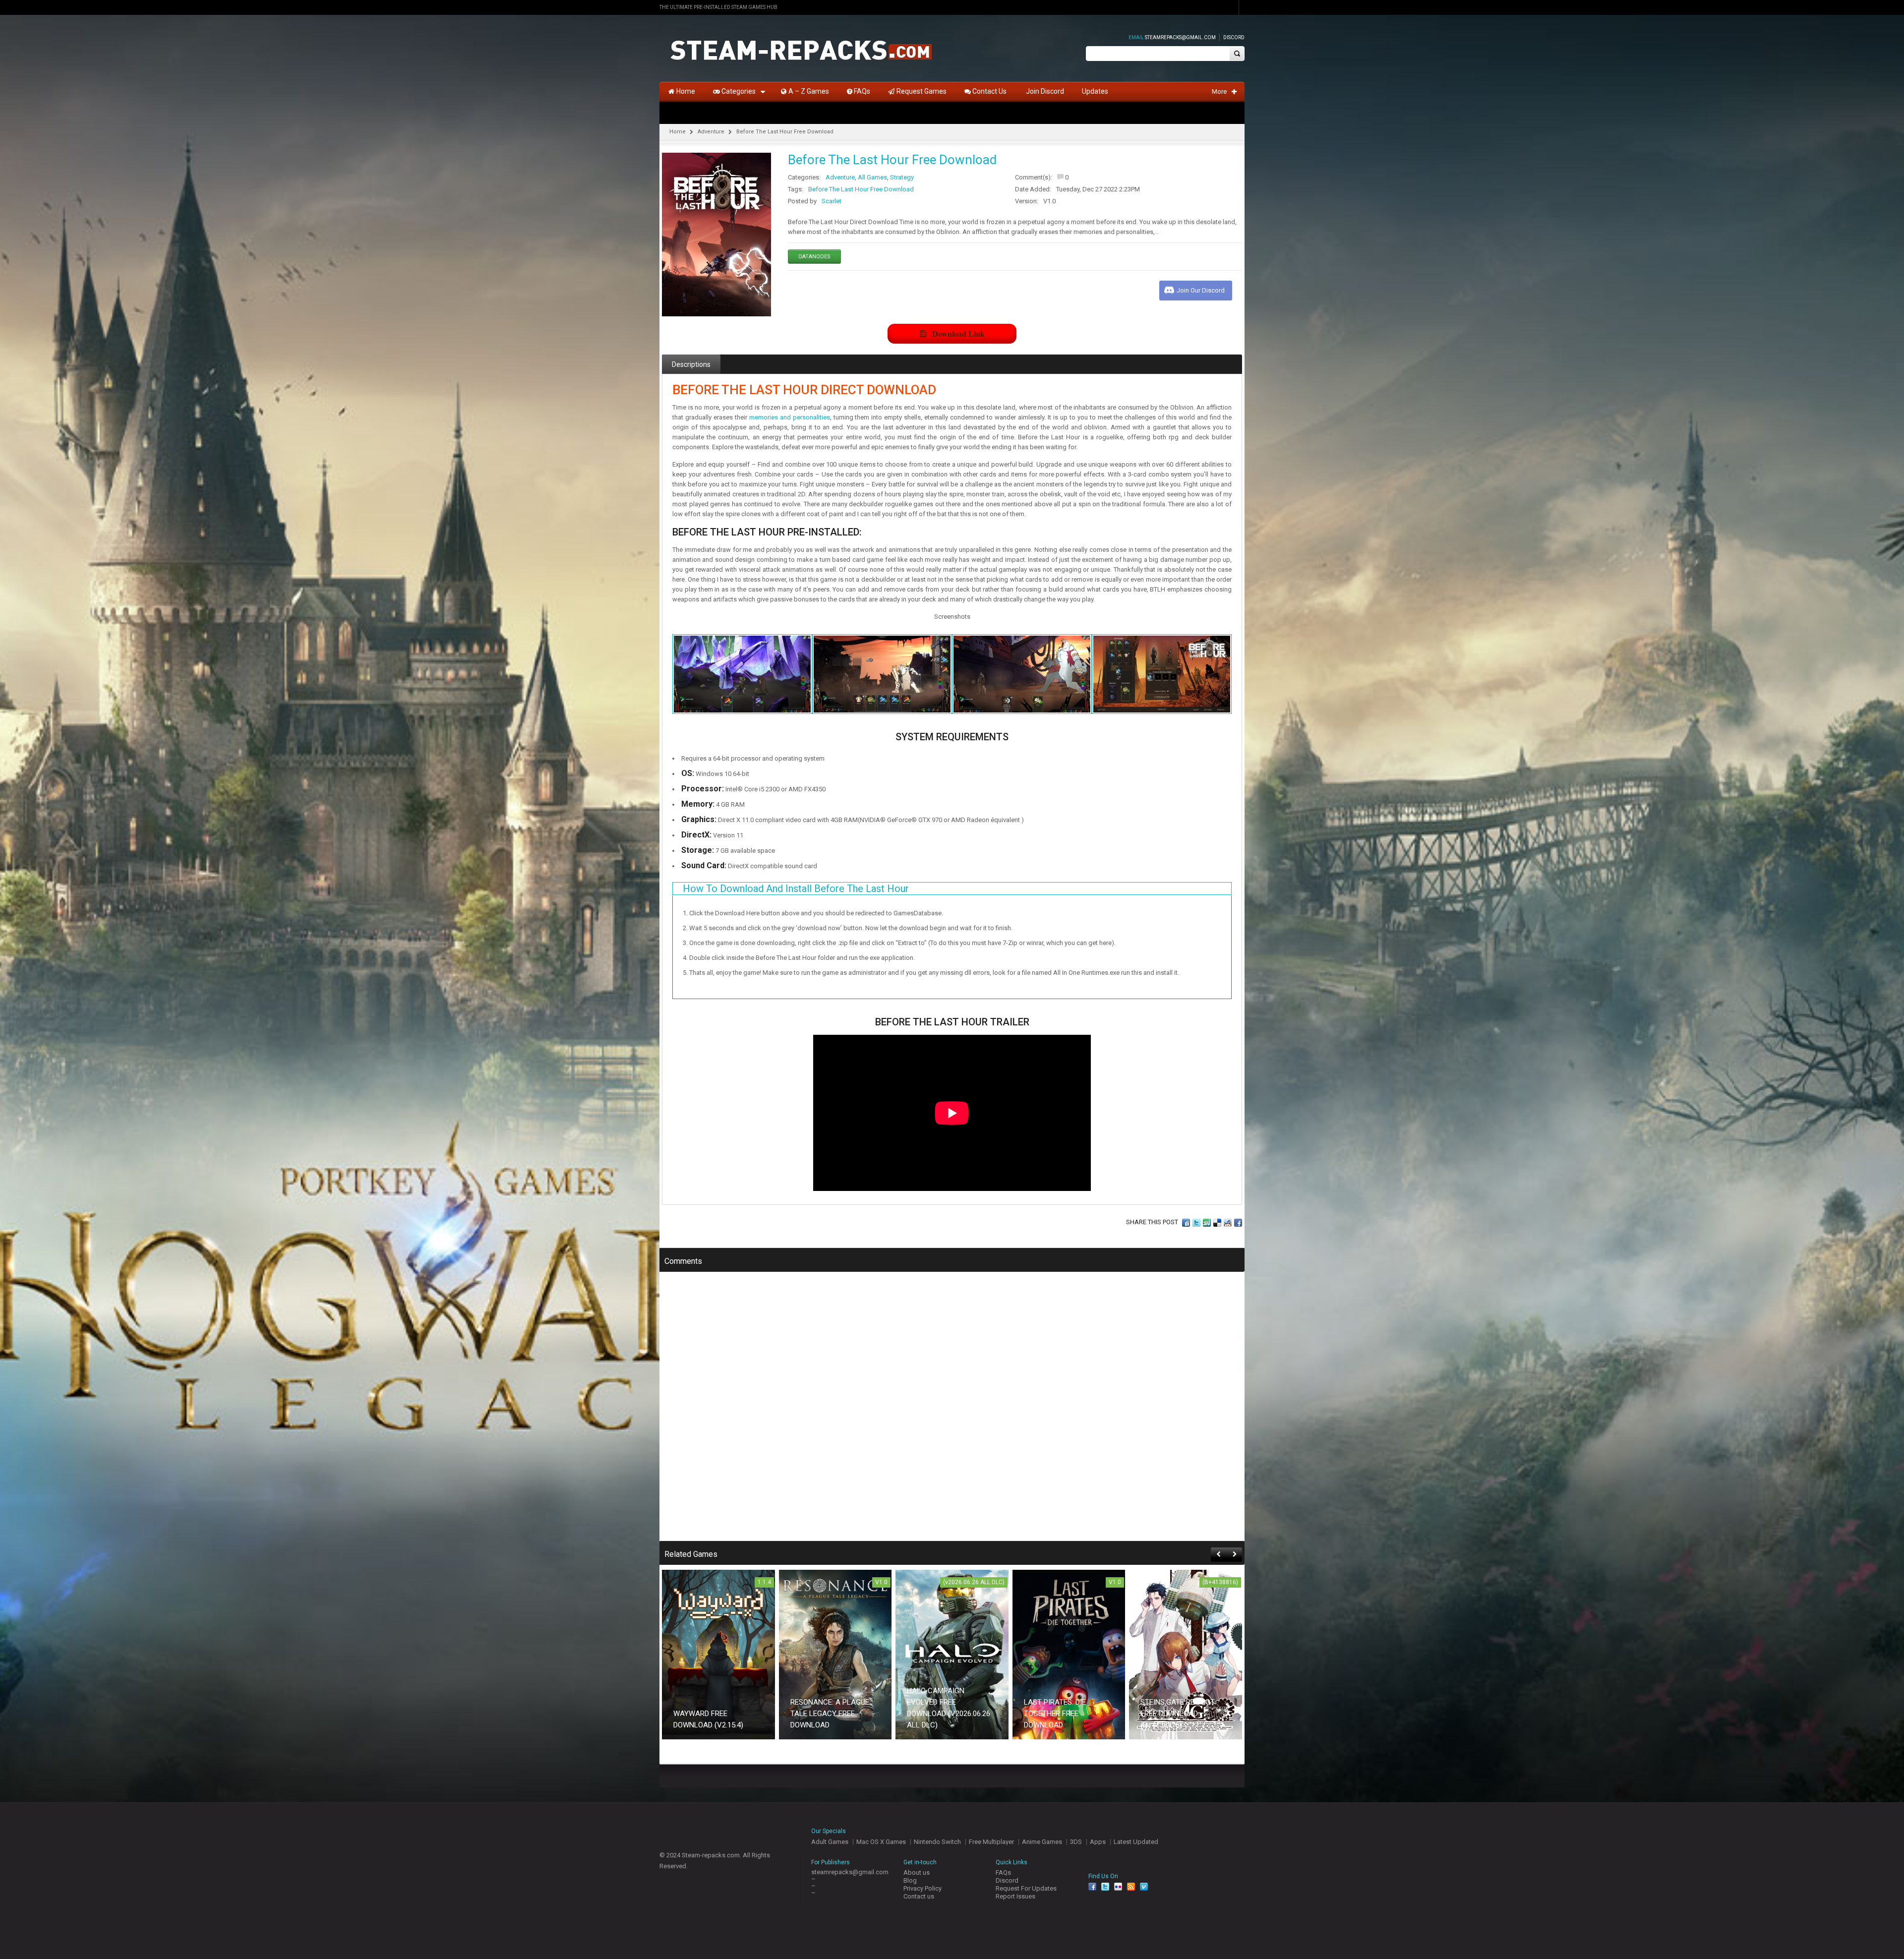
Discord (1234, 37)
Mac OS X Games (881, 1842)
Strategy (902, 177)
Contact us (919, 1896)
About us (917, 1872)
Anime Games (1042, 1842)
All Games (872, 177)
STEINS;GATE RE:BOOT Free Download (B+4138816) (1178, 1714)
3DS (1076, 1842)
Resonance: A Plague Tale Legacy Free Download (830, 1714)
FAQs (1003, 1872)
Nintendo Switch (937, 1842)
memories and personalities (790, 417)
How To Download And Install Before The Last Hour (796, 889)
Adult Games (830, 1842)
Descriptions (691, 364)
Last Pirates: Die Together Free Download (1055, 1714)
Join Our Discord (1201, 290)
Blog (910, 1880)
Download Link (958, 333)
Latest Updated (1136, 1842)
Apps (1098, 1842)
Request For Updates (1026, 1888)
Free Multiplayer (991, 1842)
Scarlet (832, 201)
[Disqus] (952, 1413)
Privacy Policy (922, 1888)
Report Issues (1015, 1896)
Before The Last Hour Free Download (861, 189)
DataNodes (814, 257)
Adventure (711, 132)
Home (678, 132)
